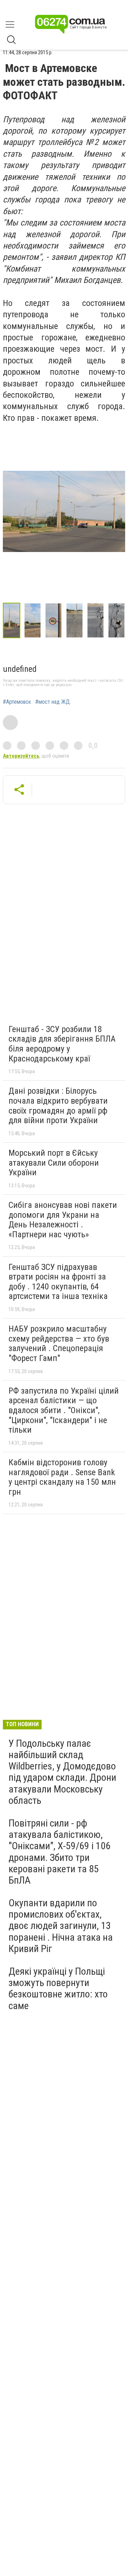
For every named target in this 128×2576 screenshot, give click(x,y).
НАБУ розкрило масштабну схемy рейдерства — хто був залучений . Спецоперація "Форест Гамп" (59, 1343)
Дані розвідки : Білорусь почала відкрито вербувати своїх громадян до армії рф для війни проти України (58, 1106)
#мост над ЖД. (53, 702)
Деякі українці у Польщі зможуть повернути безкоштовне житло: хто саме (58, 1989)
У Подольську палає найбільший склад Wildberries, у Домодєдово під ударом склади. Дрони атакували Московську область (62, 1772)
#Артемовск (17, 702)
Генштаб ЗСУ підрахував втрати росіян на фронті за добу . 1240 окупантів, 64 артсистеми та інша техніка (58, 1282)
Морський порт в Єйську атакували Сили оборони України (54, 1163)
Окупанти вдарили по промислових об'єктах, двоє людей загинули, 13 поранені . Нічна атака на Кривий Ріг (61, 1926)
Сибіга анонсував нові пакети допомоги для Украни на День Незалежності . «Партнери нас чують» (63, 1220)
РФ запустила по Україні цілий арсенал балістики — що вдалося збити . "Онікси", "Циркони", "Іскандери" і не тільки (64, 1410)
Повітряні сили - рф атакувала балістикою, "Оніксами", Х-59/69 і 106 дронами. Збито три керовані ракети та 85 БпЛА (60, 1852)
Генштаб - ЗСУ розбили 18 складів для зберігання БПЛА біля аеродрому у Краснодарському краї (62, 1044)
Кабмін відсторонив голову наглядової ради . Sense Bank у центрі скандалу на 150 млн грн (62, 1477)
